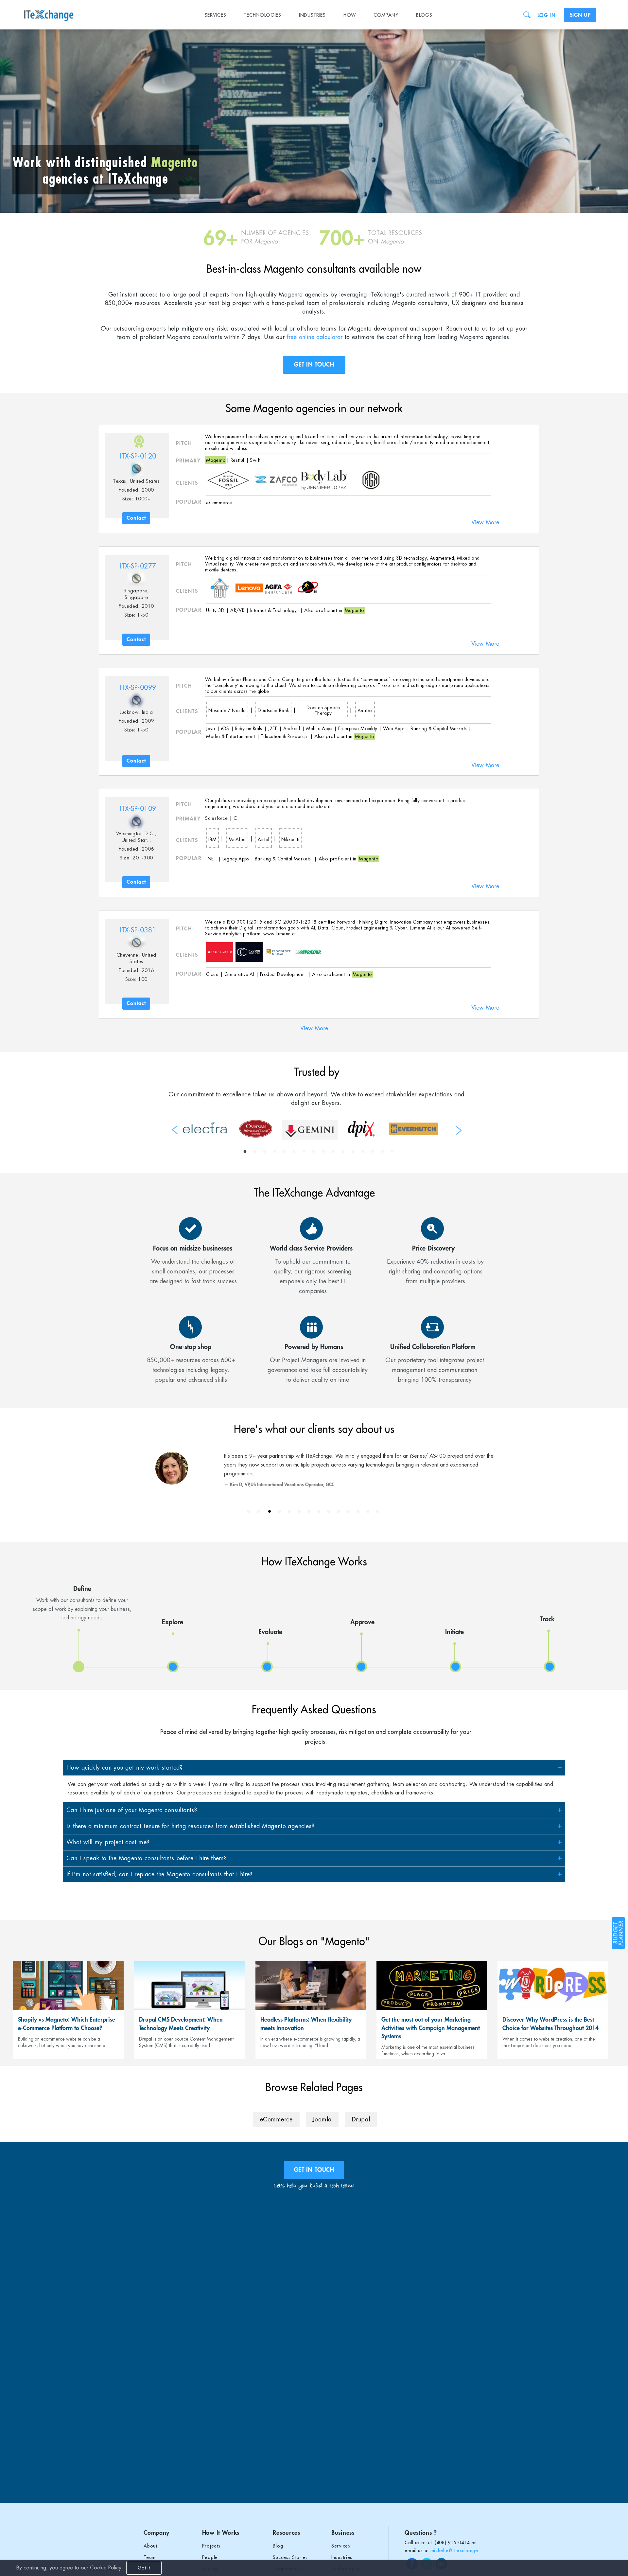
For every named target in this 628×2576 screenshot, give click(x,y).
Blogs (424, 15)
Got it (144, 2568)
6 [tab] (294, 1152)
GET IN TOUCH (314, 365)
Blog (278, 2546)
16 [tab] (392, 1152)
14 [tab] (373, 1152)
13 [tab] (363, 1152)
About (150, 2546)
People (210, 2557)
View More (485, 522)
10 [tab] (333, 1152)
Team (150, 2557)
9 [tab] (323, 1152)
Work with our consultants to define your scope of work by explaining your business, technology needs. (82, 1603)
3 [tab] (265, 1152)
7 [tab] (304, 1152)
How (350, 15)
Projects (211, 2546)
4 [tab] (274, 1152)
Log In (547, 15)
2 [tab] (255, 1152)
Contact (136, 518)
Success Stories (290, 2557)
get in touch (314, 2170)
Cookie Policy (106, 2568)
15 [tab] (382, 1152)
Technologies (262, 15)
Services (216, 15)
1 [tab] (245, 1152)
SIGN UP (580, 15)
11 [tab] (343, 1152)
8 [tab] (314, 1152)
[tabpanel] (205, 1128)
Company (386, 15)
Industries (312, 15)
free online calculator (315, 337)
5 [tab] (284, 1152)
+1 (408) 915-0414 (448, 2543)
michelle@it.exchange (454, 2550)
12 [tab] (353, 1152)
